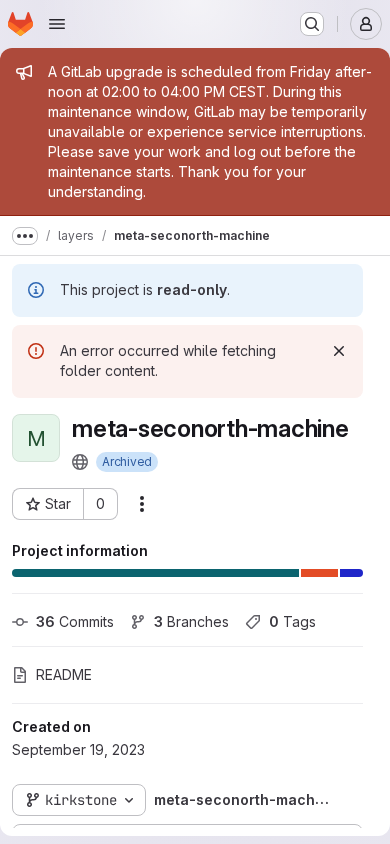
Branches (191, 621)
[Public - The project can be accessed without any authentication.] (80, 462)
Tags (292, 621)
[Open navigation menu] (57, 24)
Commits (75, 621)
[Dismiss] (339, 351)
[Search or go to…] (312, 24)
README (64, 674)
